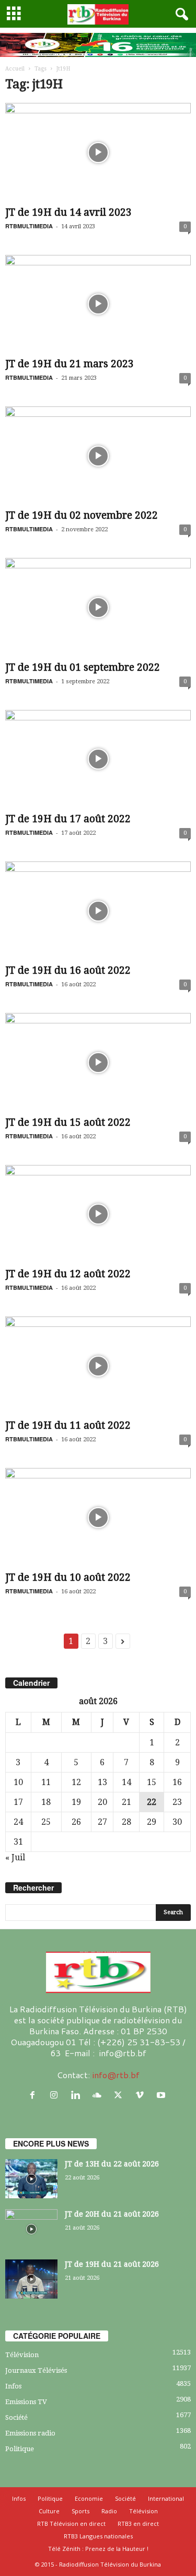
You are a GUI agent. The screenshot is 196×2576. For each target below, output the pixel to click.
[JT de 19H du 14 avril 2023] (98, 152)
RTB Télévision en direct (71, 2523)
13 (102, 1782)
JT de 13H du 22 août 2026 (112, 2164)
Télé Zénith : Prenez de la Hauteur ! (98, 2549)
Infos (13, 2386)
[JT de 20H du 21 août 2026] (31, 2229)
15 (152, 1782)
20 (102, 1802)
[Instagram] (56, 2095)
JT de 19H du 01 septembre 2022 (83, 667)
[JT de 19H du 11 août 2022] (98, 1366)
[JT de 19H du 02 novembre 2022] (98, 456)
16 (177, 1782)
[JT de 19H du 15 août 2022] (98, 1062)
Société (16, 2417)
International (166, 2498)
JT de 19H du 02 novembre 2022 (82, 515)
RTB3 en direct (138, 2523)
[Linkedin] (78, 2095)
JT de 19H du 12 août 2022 (68, 1274)
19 (76, 1802)
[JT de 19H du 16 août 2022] (98, 911)
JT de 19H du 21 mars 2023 (70, 364)
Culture (49, 2511)
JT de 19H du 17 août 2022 (68, 819)
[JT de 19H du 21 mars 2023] (98, 304)
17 (18, 1802)
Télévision (22, 2355)
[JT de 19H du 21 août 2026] (31, 2279)
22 (152, 1802)
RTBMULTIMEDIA (29, 226)
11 (46, 1782)
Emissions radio (30, 2433)
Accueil (15, 69)
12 (76, 1782)
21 (126, 1802)
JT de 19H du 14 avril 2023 (68, 212)
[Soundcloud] (99, 2095)
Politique (20, 2449)
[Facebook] (35, 2095)
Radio (109, 2511)
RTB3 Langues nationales (98, 2536)
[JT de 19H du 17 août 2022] (98, 759)
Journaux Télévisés (36, 2370)
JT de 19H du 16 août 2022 (68, 970)
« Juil (15, 1857)
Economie (89, 2498)
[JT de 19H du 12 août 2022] (98, 1214)
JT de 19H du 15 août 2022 (68, 1122)
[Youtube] (162, 2095)
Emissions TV (26, 2402)
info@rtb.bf (116, 2075)
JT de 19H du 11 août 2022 (68, 1425)
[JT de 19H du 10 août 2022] (98, 1517)
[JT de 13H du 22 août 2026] (31, 2179)
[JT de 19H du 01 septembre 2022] (98, 607)
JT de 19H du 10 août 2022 (68, 1577)
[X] (120, 2095)
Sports (80, 2511)
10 (18, 1782)
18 (46, 1802)
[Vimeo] (142, 2095)
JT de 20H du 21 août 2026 (112, 2214)
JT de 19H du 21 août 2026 (112, 2264)
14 (126, 1782)
